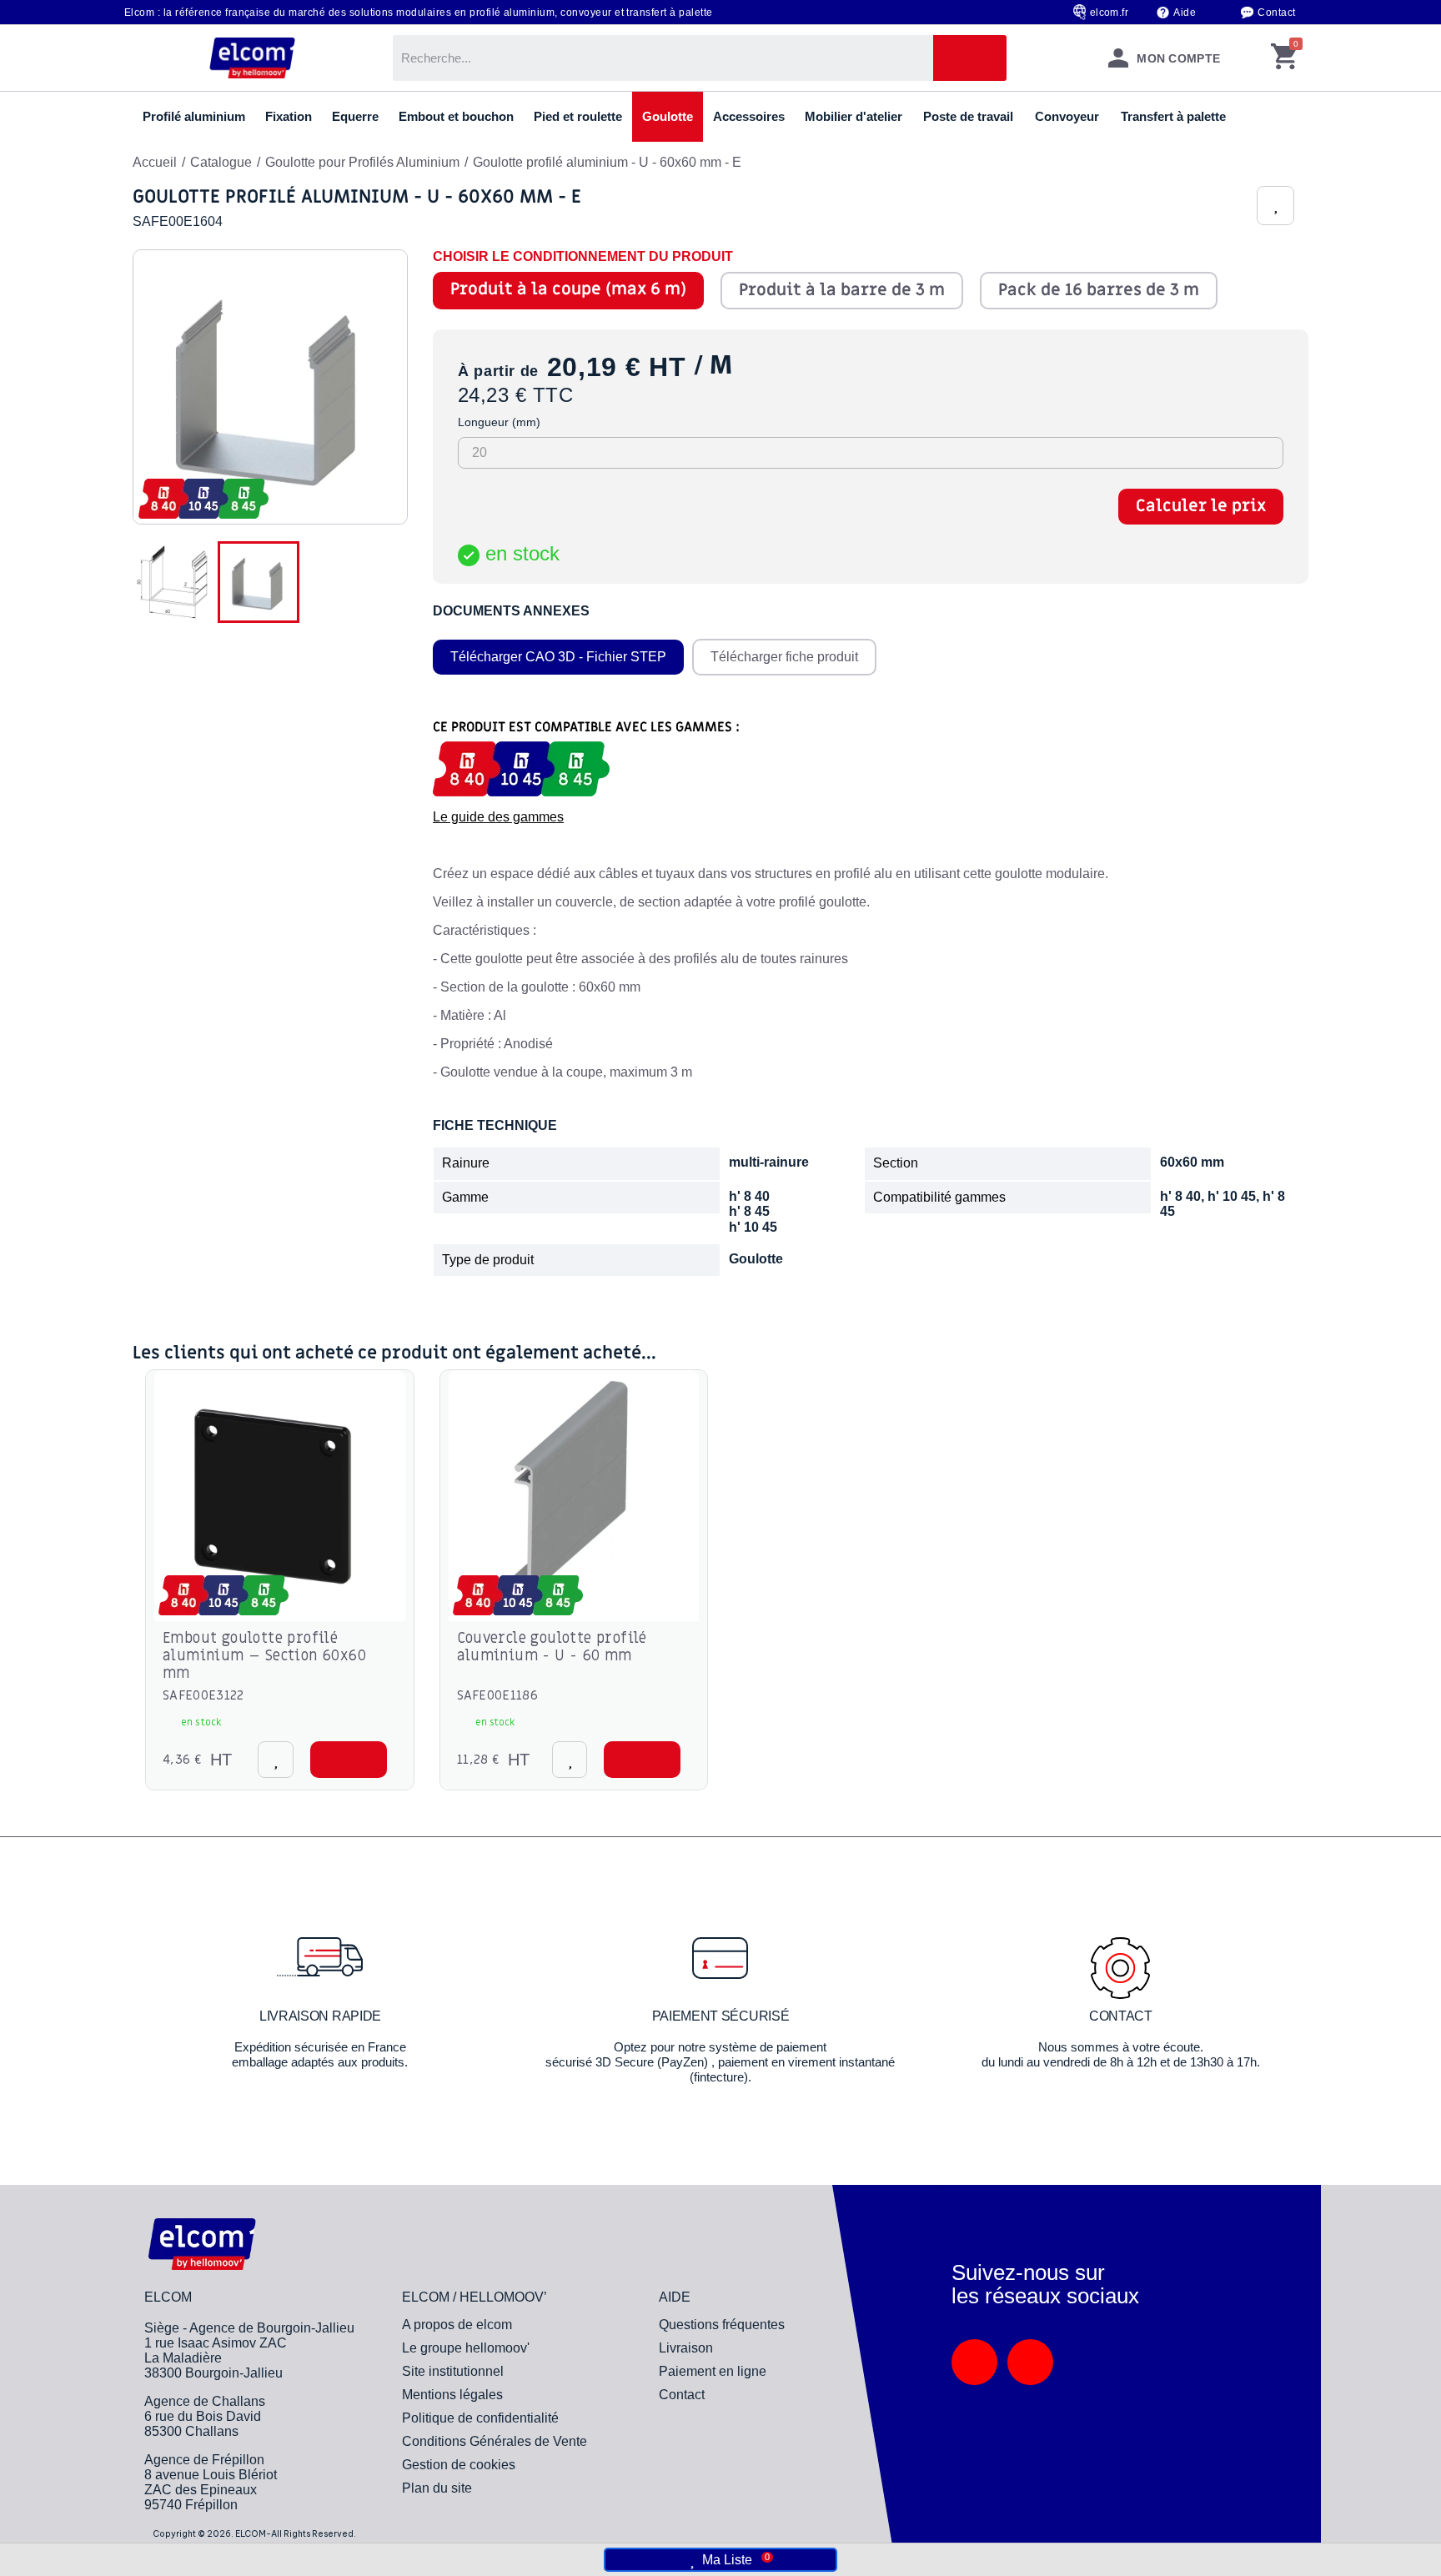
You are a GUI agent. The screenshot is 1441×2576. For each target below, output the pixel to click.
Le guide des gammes (498, 817)
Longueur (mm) (499, 422)
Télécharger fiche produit (784, 657)
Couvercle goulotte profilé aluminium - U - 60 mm (552, 1647)
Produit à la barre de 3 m (842, 290)
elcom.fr (1110, 13)
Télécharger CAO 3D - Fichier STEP (558, 657)
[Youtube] (1030, 2362)
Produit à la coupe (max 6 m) (568, 289)
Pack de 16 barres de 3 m (1099, 290)
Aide (1185, 13)
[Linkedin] (974, 2362)
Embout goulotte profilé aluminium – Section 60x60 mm (264, 1656)
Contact (1276, 13)
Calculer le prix (1201, 506)
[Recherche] (970, 58)
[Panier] (1284, 58)
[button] (349, 1760)
